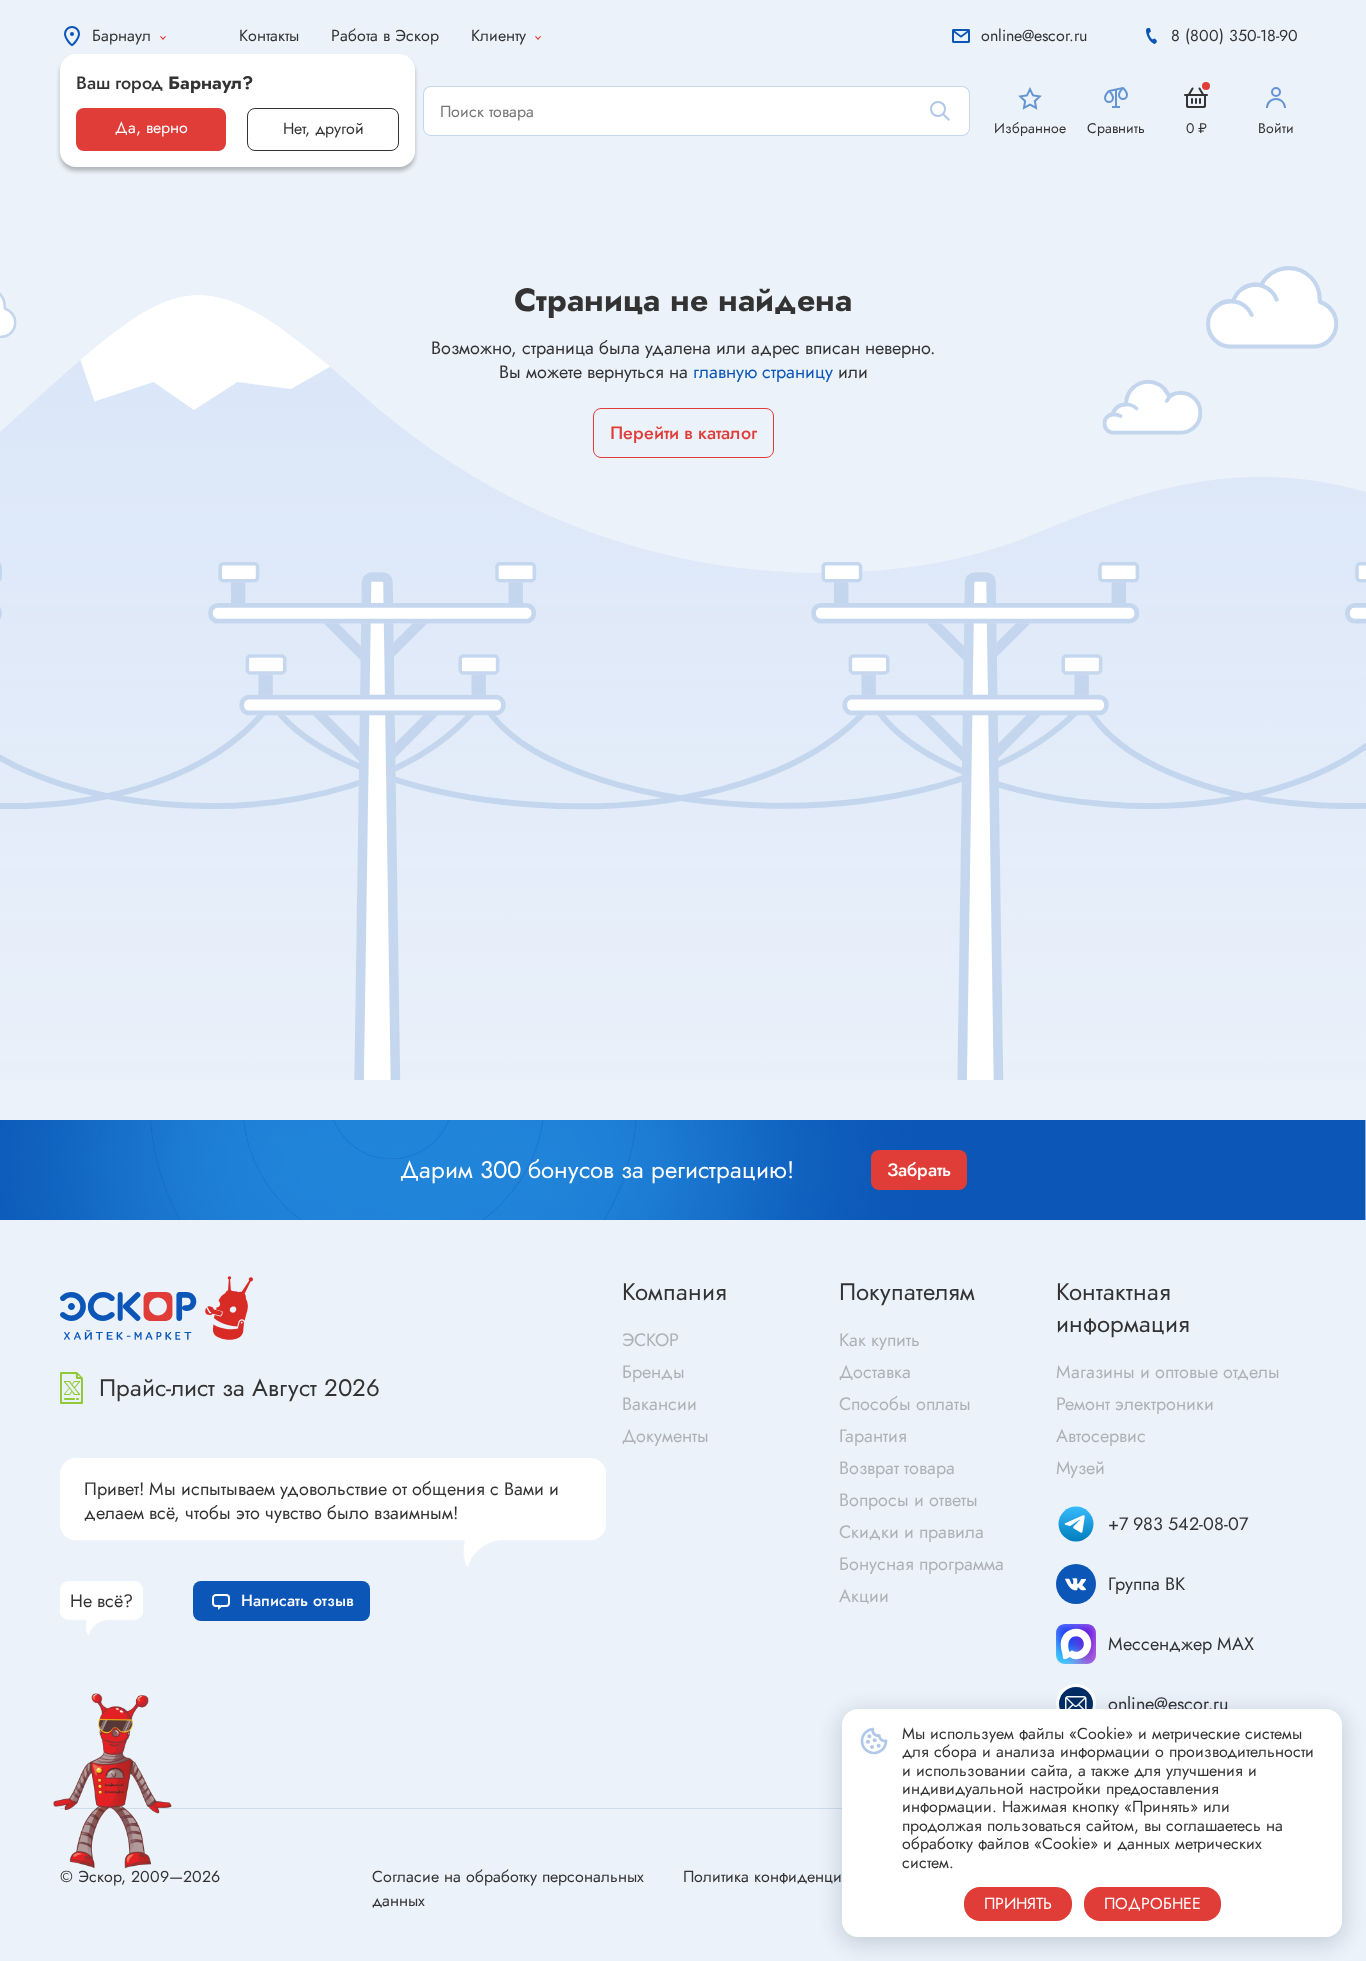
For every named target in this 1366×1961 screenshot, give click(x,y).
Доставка (875, 1372)
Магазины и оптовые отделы (1168, 1372)
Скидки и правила (911, 1532)
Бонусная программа (921, 1564)
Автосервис (1101, 1436)
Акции (864, 1596)
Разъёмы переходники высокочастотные (473, 1094)
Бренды (653, 1372)
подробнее (1152, 1903)
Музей (1080, 1468)
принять (1018, 1903)
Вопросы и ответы (908, 1500)
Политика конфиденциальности (794, 1876)
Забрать (919, 1170)
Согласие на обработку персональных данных (508, 1888)
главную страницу (763, 372)
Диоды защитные (158, 1106)
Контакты (269, 35)
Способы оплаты (905, 1404)
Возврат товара (897, 1468)
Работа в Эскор (385, 35)
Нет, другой (323, 128)
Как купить (879, 1340)
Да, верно (151, 127)
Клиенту (498, 35)
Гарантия (873, 1436)
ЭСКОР (650, 1340)
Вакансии (659, 1404)
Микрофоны (733, 1110)
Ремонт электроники (1135, 1404)
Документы (665, 1436)
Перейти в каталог (683, 433)
